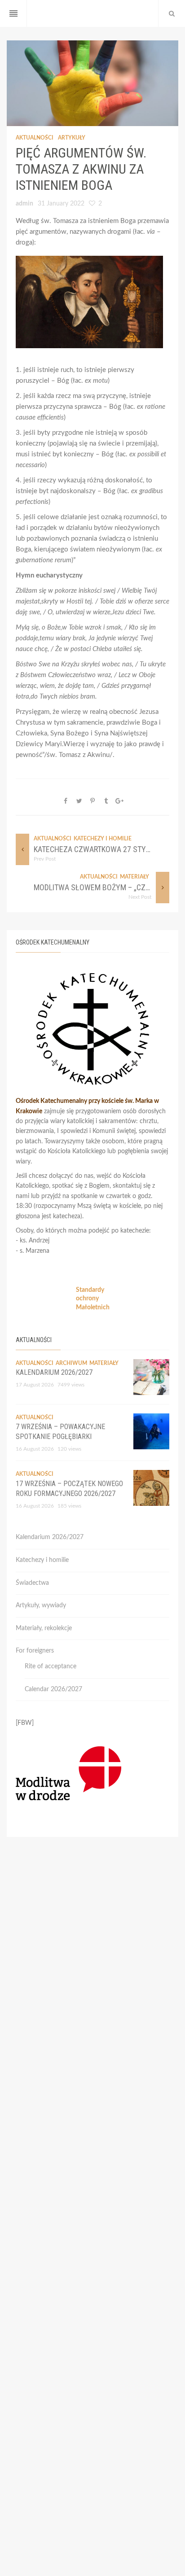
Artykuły (72, 138)
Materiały (134, 877)
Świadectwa (32, 1583)
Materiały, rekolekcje (44, 1628)
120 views (69, 1449)
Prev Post (45, 859)
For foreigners (35, 1651)
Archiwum (71, 1363)
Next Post (140, 897)
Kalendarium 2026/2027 (54, 1372)
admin (24, 204)
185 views (69, 1506)
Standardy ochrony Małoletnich (93, 1299)
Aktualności (35, 138)
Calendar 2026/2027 (53, 1689)
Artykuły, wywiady (41, 1605)
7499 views (71, 1385)
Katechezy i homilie (103, 839)
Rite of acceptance (51, 1666)
